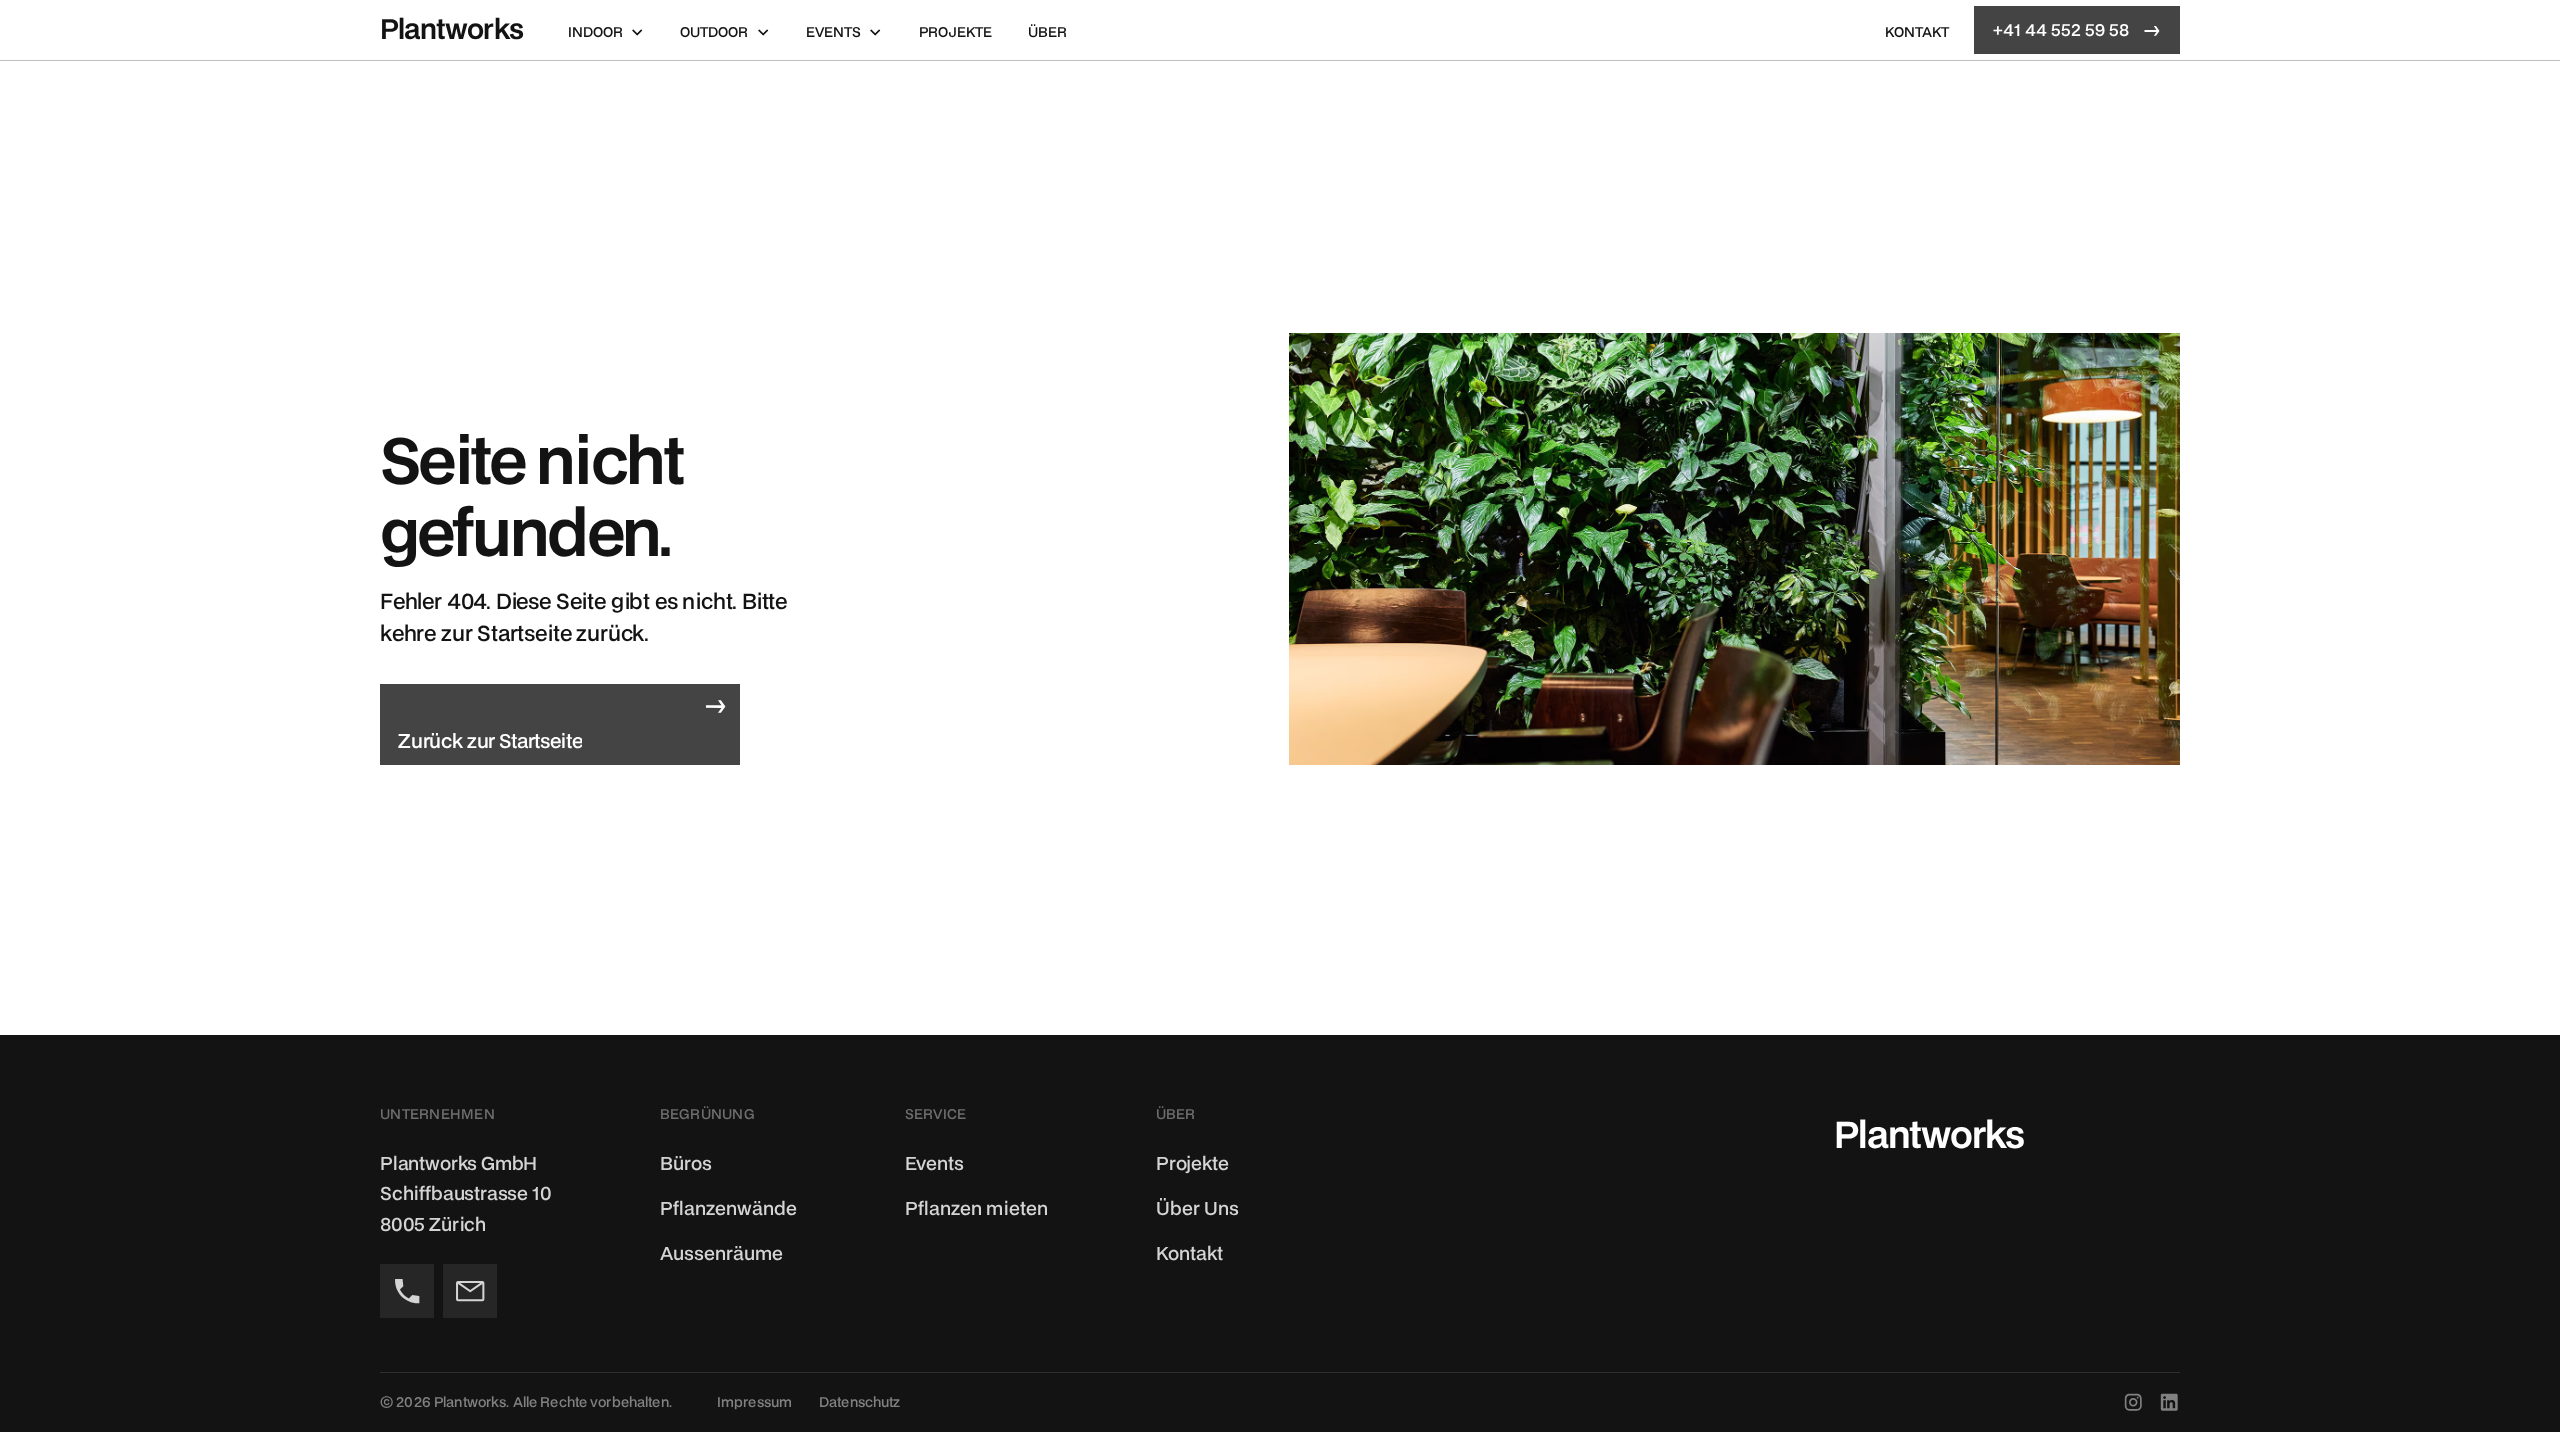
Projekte (955, 31)
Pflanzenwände (728, 1207)
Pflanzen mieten (976, 1207)
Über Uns (1197, 1207)
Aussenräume (721, 1252)
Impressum (754, 1401)
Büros (686, 1162)
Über (1047, 31)
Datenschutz (860, 1401)
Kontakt (1917, 31)
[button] (606, 30)
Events (934, 1162)
